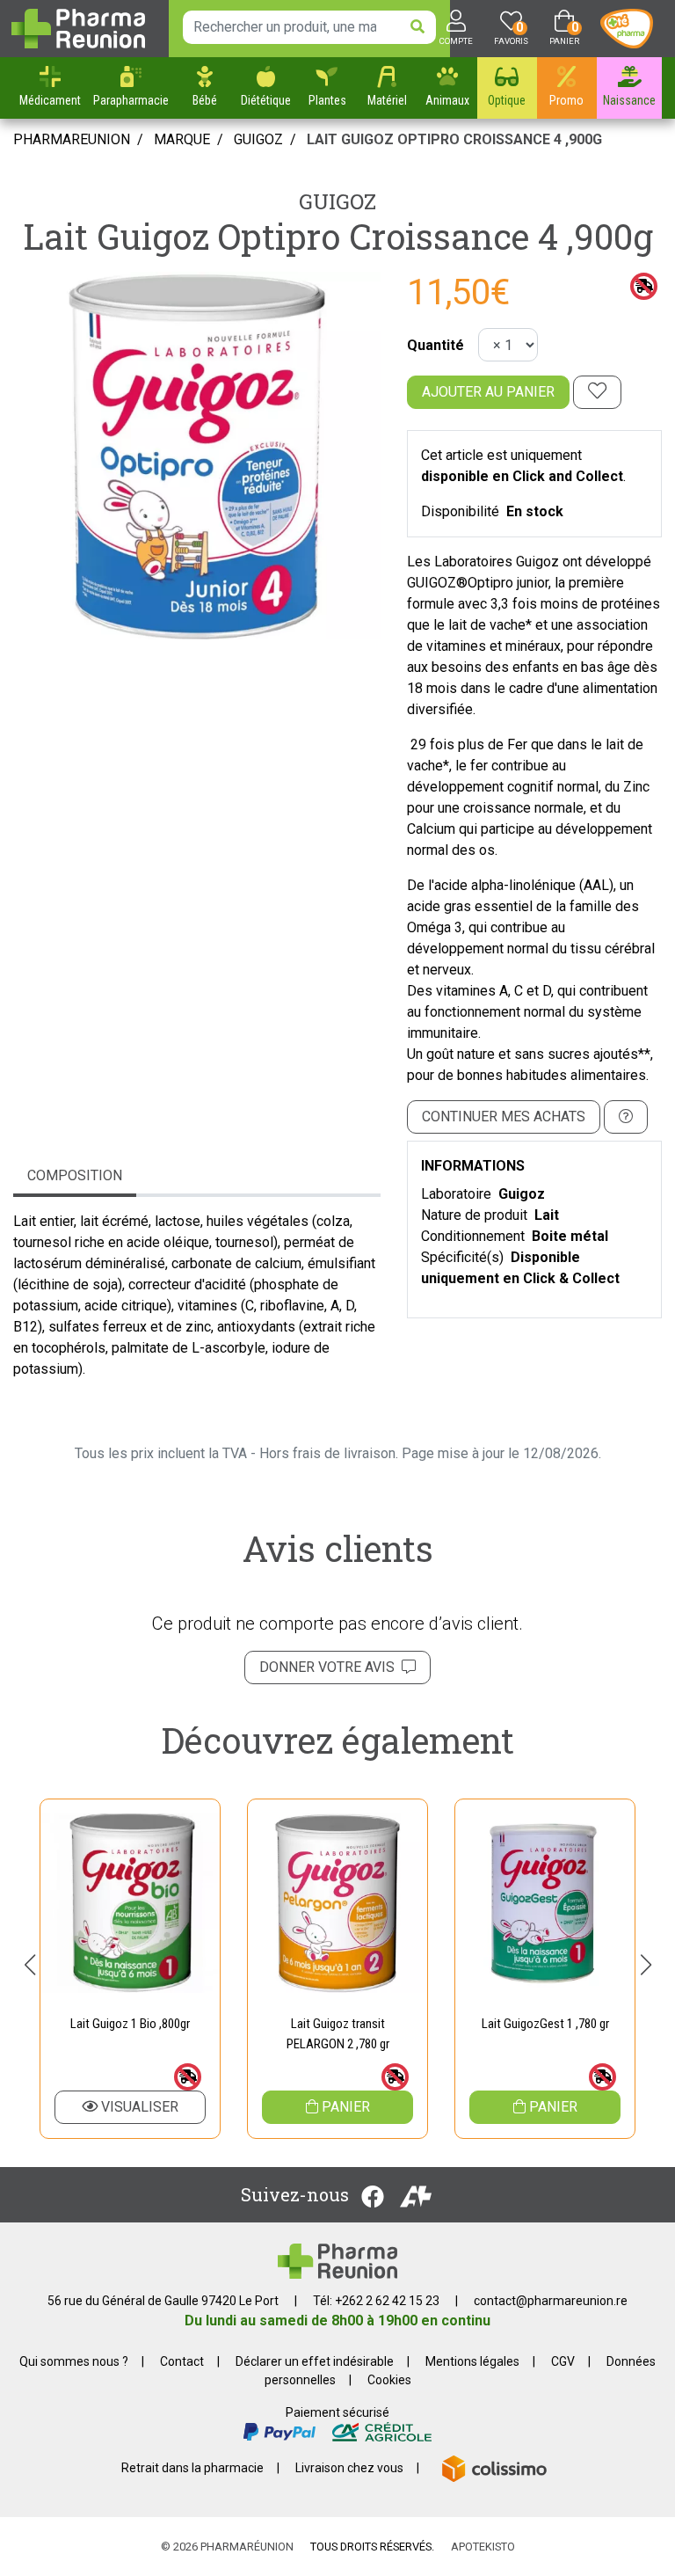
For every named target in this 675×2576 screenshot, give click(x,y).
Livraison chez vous (349, 2468)
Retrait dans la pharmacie (192, 2468)
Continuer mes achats (504, 1117)
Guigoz (337, 201)
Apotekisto (483, 2547)
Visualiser (138, 2107)
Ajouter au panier (488, 392)
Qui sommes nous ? (74, 2361)
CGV (563, 2361)
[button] (29, 1965)
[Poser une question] (626, 1117)
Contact (182, 2361)
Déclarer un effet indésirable (315, 2361)
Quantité (435, 345)
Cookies (389, 2380)
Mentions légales (472, 2361)
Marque (182, 139)
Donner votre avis (330, 1667)
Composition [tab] (75, 1175)
